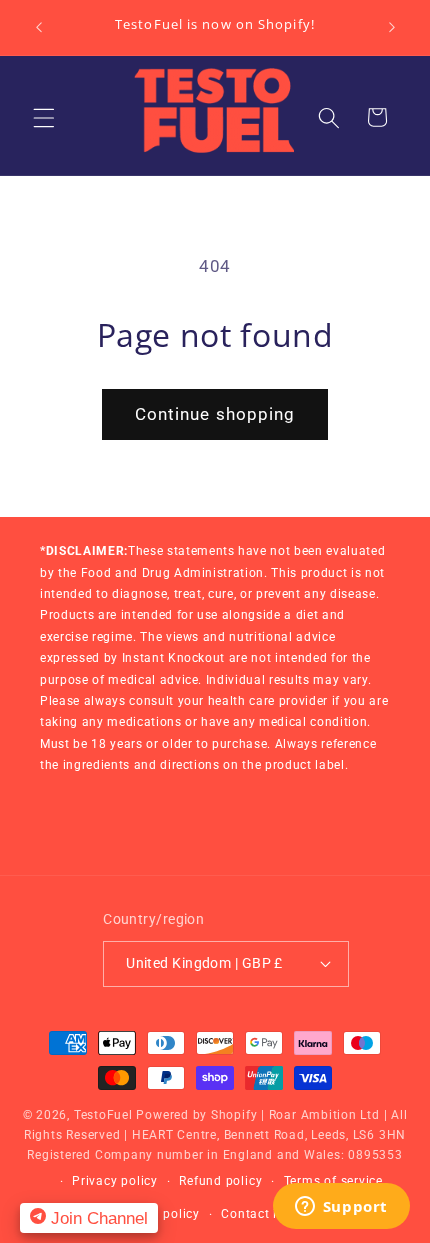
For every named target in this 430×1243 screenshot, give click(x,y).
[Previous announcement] (39, 27)
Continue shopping (215, 414)
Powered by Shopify (196, 1115)
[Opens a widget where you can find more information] (341, 1208)
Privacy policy (115, 1181)
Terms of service (333, 1181)
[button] (44, 117)
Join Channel (97, 1218)
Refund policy (220, 1181)
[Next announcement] (392, 27)
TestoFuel (103, 1115)
